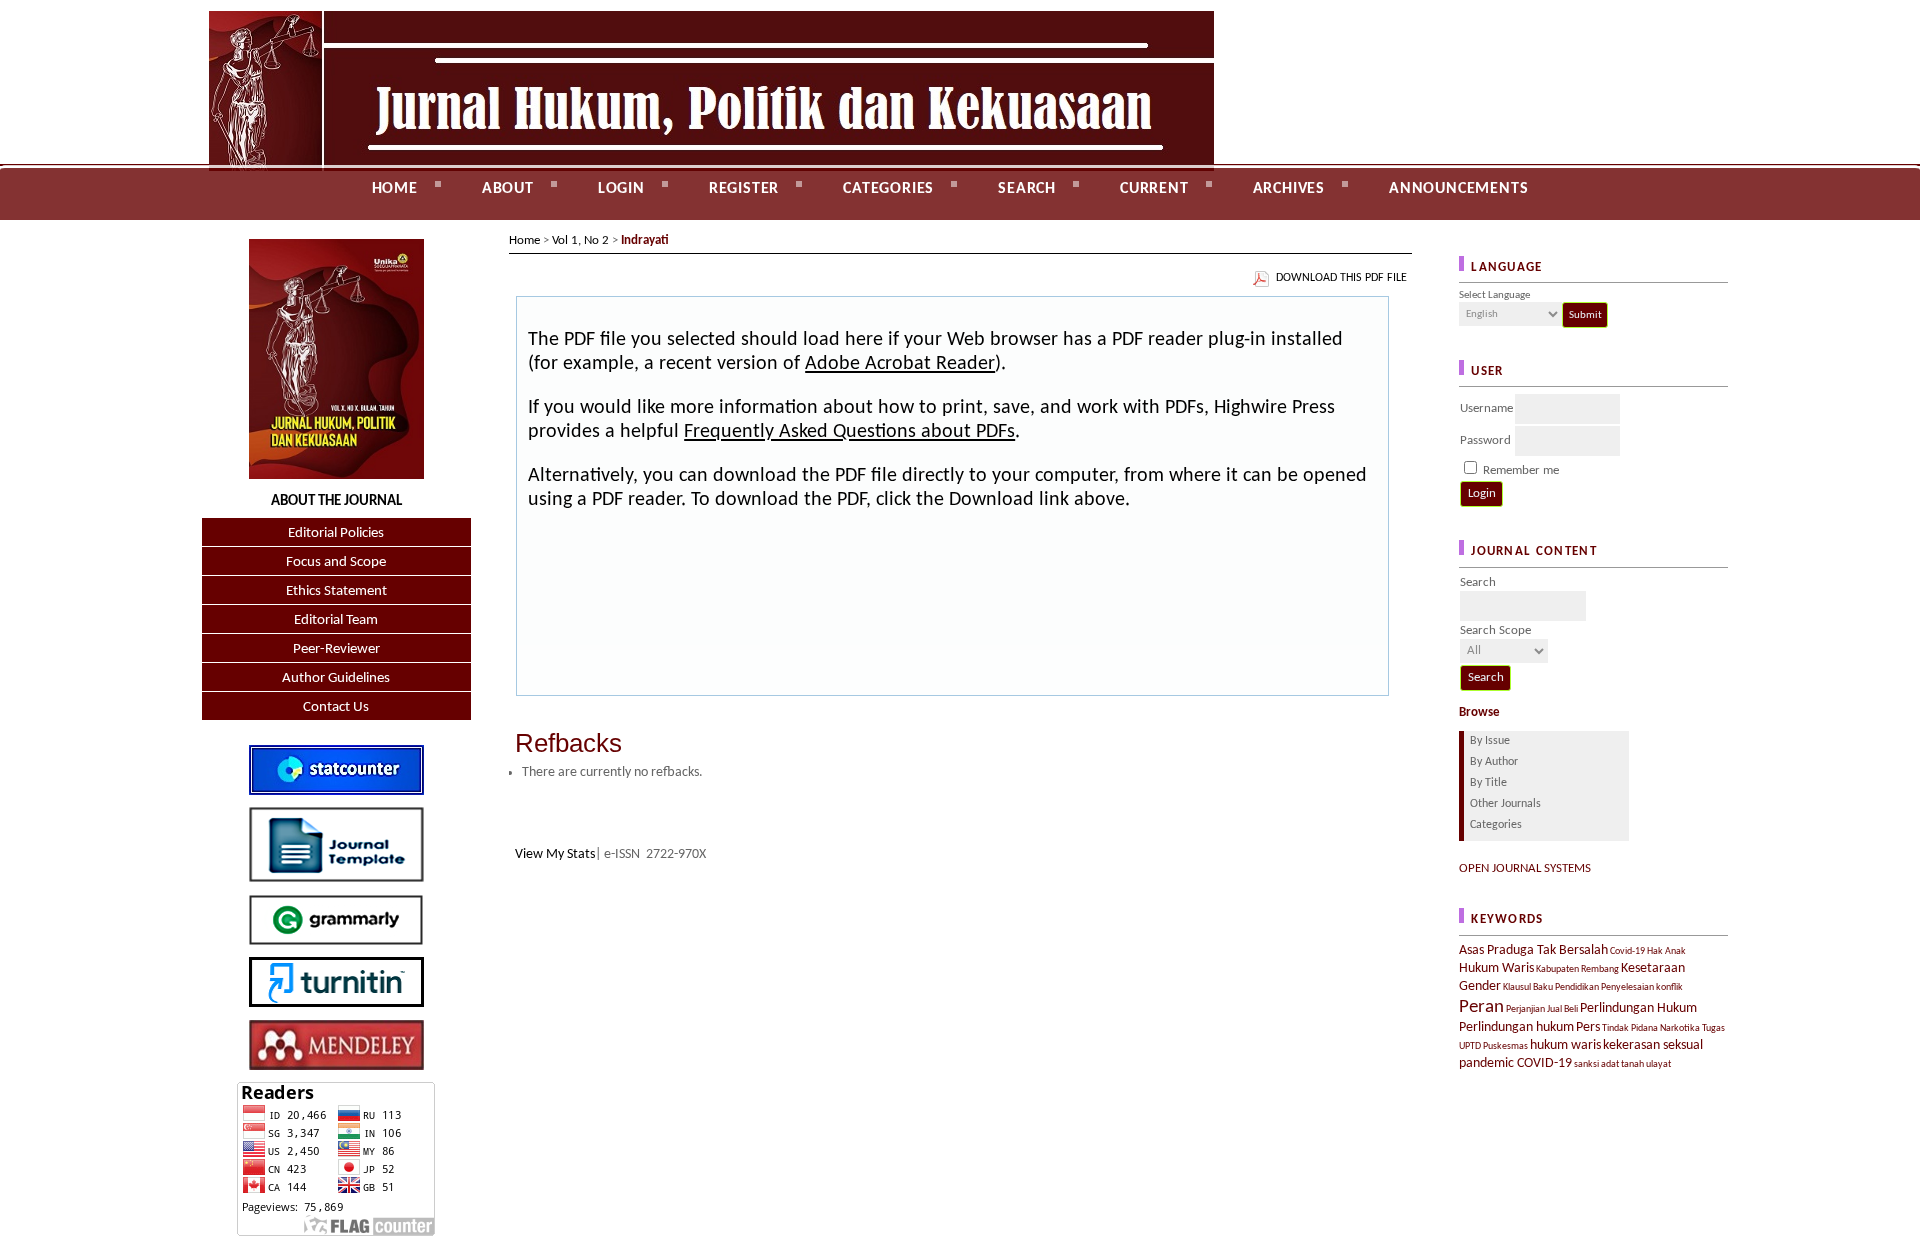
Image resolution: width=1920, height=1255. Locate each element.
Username (1486, 408)
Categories (1496, 825)
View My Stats (555, 854)
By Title (1488, 783)
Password (1485, 440)
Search (1027, 189)
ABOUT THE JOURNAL (336, 501)
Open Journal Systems (1525, 868)
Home (395, 189)
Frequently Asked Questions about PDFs (849, 432)
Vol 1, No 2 (580, 240)
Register (744, 189)
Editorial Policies (336, 533)
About (508, 189)
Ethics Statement (336, 591)
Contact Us (336, 707)
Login (621, 189)
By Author (1494, 762)
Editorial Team (336, 620)
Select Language (1494, 295)
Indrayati (645, 240)
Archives (1289, 189)
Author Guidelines (336, 678)
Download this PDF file (1341, 278)
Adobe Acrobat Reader (900, 364)
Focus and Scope (336, 562)
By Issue (1490, 741)
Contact (220, 231)
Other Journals (1505, 804)
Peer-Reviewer (336, 649)
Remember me (1521, 470)
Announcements (1458, 189)
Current (1154, 189)
